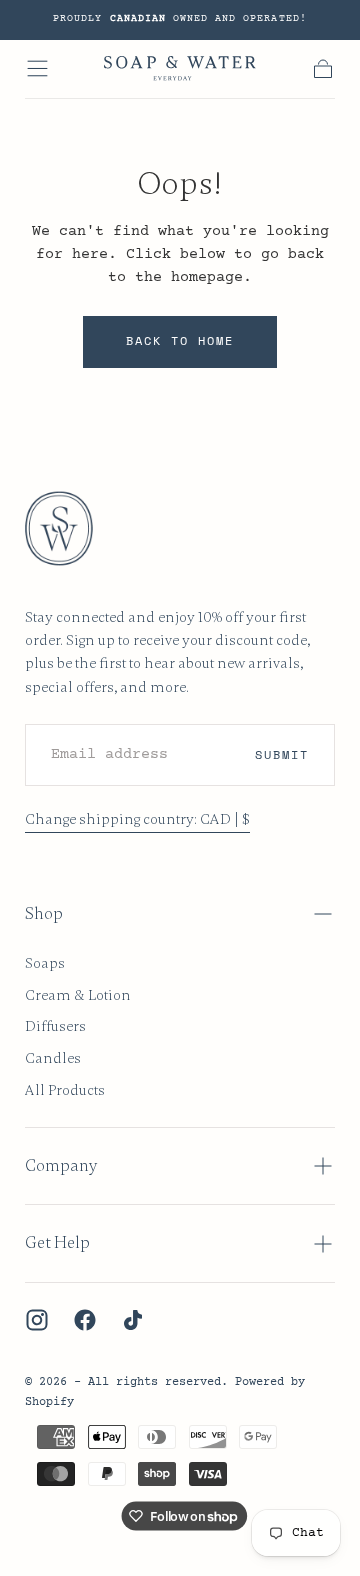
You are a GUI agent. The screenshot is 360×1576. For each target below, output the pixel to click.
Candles (53, 1058)
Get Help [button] (57, 1243)
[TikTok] (133, 1320)
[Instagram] (37, 1320)
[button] (37, 68)
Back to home (180, 340)
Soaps (45, 963)
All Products (65, 1090)
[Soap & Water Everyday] (69, 528)
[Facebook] (85, 1320)
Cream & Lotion (78, 995)
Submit (282, 754)
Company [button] (61, 1166)
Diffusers (55, 1026)
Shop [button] (44, 914)
